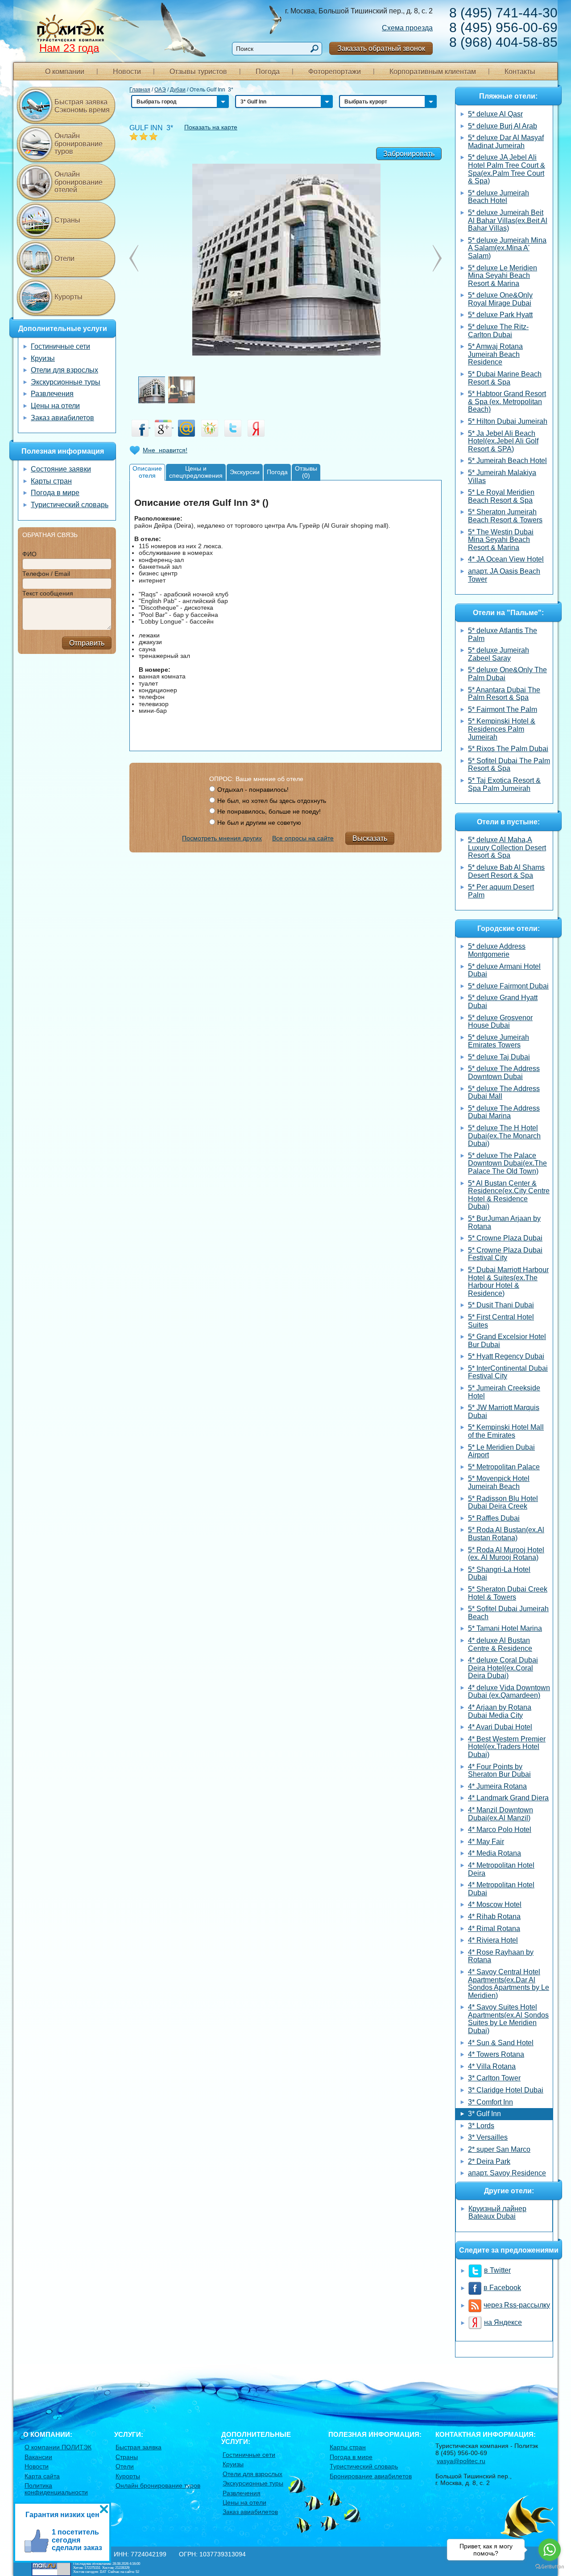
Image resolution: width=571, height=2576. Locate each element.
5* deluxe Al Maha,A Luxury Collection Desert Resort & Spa (507, 848)
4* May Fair (486, 1842)
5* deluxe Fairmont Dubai (508, 986)
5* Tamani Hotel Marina (505, 1628)
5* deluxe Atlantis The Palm (503, 635)
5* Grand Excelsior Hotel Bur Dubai (507, 1341)
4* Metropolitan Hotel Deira (501, 1869)
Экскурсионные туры (66, 382)
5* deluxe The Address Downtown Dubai (504, 1073)
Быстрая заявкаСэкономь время (82, 106)
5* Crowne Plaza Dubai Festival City (505, 1254)
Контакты (520, 72)
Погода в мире (55, 493)
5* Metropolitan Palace (504, 1467)
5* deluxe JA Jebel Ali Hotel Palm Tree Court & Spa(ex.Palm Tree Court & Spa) (507, 169)
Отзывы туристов (198, 72)
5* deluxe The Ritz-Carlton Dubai (498, 331)
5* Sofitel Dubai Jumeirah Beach (508, 1613)
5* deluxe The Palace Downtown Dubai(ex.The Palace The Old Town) (507, 1163)
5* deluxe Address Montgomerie (497, 950)
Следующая (134, 258)
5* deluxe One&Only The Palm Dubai (507, 674)
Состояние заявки (61, 469)
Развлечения (52, 394)
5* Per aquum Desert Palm (501, 891)
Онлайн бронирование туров (79, 144)
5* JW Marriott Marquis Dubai (504, 1412)
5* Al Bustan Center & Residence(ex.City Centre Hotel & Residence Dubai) (509, 1195)
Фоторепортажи (335, 72)
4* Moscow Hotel (495, 1904)
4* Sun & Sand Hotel (501, 2043)
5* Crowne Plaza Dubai (505, 1238)
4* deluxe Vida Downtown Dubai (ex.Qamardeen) (509, 1692)
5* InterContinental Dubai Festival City (508, 1372)
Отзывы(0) (306, 472)
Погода (268, 72)
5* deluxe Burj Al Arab (503, 126)
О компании (65, 72)
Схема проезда (407, 28)
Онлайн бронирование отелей (79, 182)
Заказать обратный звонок (381, 48)
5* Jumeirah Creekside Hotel (504, 1392)
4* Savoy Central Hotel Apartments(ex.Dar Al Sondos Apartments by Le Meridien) (509, 1984)
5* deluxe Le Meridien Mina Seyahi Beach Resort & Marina (503, 276)
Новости (127, 72)
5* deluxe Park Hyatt (500, 315)
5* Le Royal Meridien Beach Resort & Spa (501, 496)
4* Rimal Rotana (494, 1929)
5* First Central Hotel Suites (501, 1321)
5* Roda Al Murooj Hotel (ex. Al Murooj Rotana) (506, 1554)
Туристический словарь (70, 505)
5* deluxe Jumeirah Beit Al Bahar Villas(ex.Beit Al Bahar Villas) (508, 220)
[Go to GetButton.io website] (550, 2567)
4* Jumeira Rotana (497, 1786)
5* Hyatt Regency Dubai (506, 1356)
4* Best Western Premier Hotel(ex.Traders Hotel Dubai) (507, 1747)
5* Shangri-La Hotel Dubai (499, 1573)
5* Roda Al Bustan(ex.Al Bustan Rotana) (506, 1534)
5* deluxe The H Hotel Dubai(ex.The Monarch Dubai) (504, 1136)
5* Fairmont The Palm (503, 709)
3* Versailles (488, 2137)
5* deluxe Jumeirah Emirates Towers (499, 1041)
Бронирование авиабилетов (371, 2476)
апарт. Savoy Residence (507, 2173)
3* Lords (481, 2126)
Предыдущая (437, 258)
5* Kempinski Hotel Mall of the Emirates (506, 1431)
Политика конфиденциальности (56, 2489)
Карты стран (51, 481)
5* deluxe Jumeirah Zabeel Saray (499, 654)
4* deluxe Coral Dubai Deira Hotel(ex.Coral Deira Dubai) (503, 1668)
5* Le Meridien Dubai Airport (501, 1451)
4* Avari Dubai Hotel (500, 1727)
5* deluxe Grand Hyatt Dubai (503, 1002)
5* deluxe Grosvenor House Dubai (500, 1022)
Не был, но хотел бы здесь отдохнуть (272, 801)
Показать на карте (211, 127)
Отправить (87, 643)
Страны (67, 220)
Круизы (43, 358)
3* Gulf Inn (484, 2114)
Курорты (68, 297)
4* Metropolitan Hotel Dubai (501, 1889)
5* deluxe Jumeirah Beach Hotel (499, 197)
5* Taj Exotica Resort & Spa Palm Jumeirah (504, 784)
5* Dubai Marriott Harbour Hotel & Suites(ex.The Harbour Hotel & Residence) (508, 1282)
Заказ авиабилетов (62, 418)
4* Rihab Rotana (494, 1916)
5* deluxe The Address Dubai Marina (504, 1112)
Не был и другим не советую (259, 823)
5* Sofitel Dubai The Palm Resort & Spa (509, 765)
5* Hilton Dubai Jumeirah (508, 421)
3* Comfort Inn (490, 2102)
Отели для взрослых (64, 370)
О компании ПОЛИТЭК (58, 2447)
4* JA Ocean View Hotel (506, 559)
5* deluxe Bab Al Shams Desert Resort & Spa (506, 871)
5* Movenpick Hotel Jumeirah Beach (499, 1482)
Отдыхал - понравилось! (253, 790)
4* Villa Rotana (492, 2066)
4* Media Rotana (494, 1853)
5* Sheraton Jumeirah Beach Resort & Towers (505, 516)
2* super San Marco (499, 2149)
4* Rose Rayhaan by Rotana (501, 1956)
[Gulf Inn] (285, 259)
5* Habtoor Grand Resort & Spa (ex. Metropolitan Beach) (507, 401)
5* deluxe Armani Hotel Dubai (504, 970)
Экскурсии (245, 472)
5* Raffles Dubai (494, 1518)
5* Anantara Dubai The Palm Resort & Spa (504, 694)
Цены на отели (55, 406)
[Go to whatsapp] (550, 2550)
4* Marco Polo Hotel (500, 1830)
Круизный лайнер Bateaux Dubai (497, 2213)
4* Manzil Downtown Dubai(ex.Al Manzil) (501, 1814)
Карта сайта (42, 2476)
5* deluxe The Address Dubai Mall (504, 1093)
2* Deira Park (489, 2161)
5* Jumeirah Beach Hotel (507, 461)
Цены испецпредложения (196, 472)
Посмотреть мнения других (222, 838)
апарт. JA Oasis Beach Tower (504, 575)
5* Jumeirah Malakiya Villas (502, 477)
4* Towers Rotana (496, 2054)
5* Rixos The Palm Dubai (508, 749)
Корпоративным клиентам (433, 72)
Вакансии (38, 2457)
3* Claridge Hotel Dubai (506, 2090)
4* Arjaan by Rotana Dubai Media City (500, 1711)
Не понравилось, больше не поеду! (269, 811)
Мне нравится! (165, 450)
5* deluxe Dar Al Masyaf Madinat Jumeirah (506, 142)
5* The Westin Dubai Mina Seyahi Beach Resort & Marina (501, 540)
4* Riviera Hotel (493, 1940)
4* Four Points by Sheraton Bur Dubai (499, 1771)
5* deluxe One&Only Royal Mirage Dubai (500, 299)
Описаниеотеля (147, 472)
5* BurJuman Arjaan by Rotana (504, 1222)
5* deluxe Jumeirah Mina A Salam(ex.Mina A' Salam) (507, 248)
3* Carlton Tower (494, 2078)
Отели (64, 258)
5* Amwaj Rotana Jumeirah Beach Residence (495, 354)
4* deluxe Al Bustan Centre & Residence (500, 1644)
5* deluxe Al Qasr (495, 114)
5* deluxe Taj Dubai (499, 1057)
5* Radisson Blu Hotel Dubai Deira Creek (503, 1503)
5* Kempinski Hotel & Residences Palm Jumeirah (502, 729)
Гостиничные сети (60, 346)
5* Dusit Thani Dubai (501, 1305)
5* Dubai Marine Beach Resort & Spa (505, 378)
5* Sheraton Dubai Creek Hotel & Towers (508, 1593)
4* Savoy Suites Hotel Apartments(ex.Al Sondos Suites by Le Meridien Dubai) (508, 2019)
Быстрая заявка (139, 2447)
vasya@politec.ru (461, 2461)
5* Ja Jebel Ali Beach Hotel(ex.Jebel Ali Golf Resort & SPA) (503, 441)
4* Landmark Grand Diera (508, 1798)
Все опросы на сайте (303, 838)
